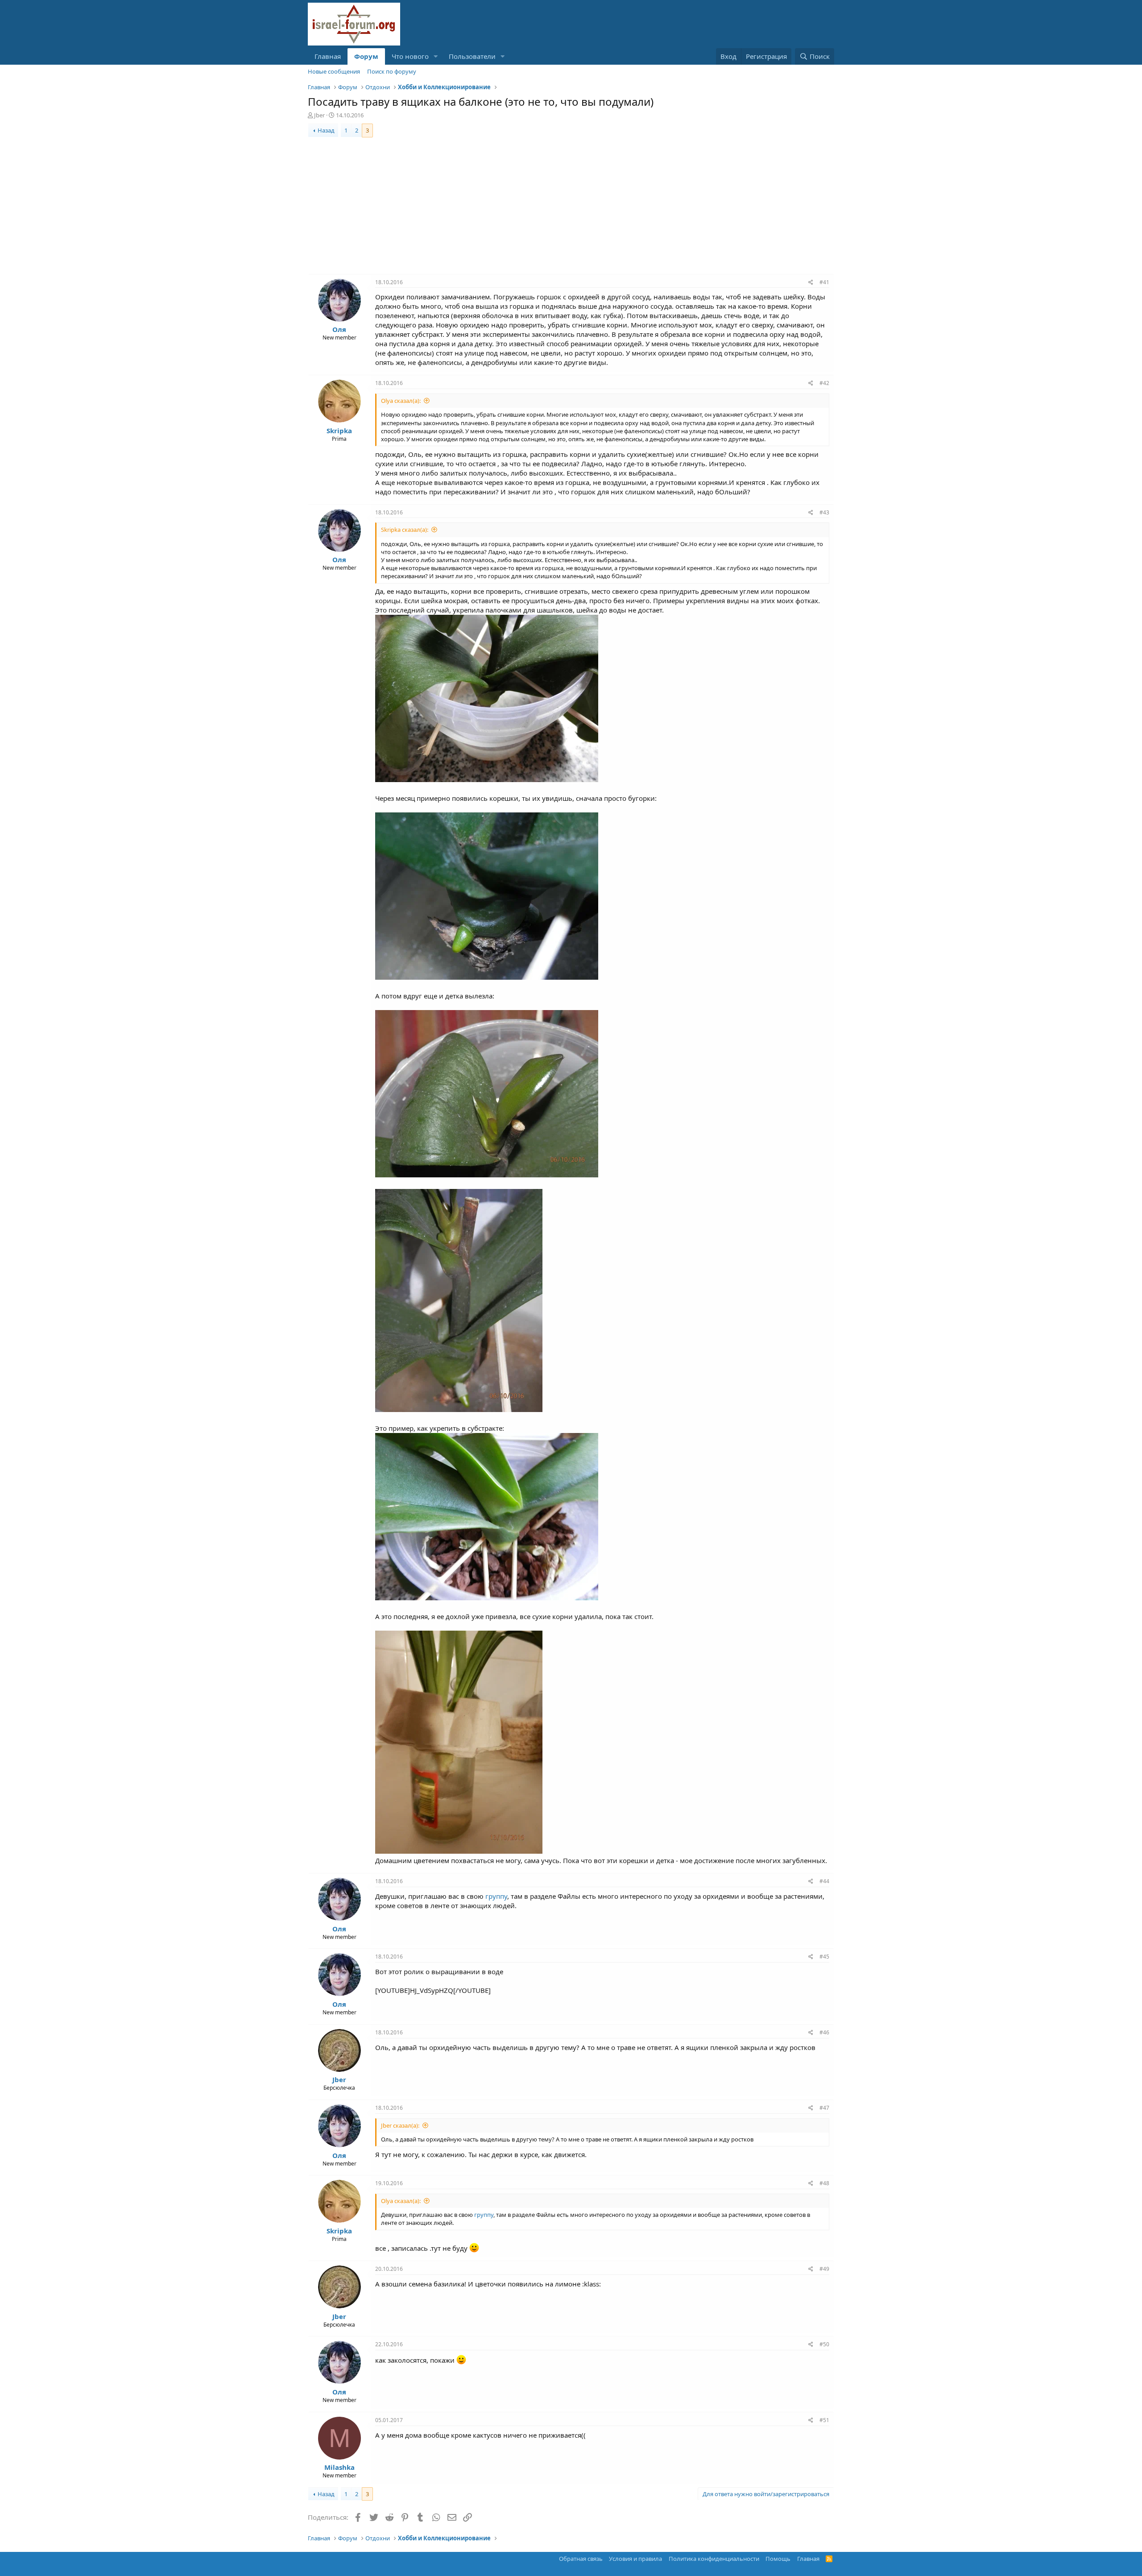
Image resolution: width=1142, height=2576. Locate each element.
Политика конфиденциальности (714, 2559)
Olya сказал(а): (401, 401)
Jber (319, 115)
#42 (824, 383)
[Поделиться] (811, 283)
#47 (824, 2108)
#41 (824, 282)
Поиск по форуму (392, 71)
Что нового (410, 56)
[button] (436, 56)
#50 (824, 2344)
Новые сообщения (334, 71)
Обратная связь (581, 2559)
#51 (824, 2420)
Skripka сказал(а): (405, 530)
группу (496, 1896)
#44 (824, 1881)
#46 (824, 2032)
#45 (824, 1957)
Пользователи (472, 56)
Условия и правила (635, 2559)
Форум (366, 56)
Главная (328, 56)
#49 (824, 2269)
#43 (824, 512)
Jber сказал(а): (400, 2125)
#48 (824, 2183)
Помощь (778, 2559)
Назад (326, 130)
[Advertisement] (571, 207)
